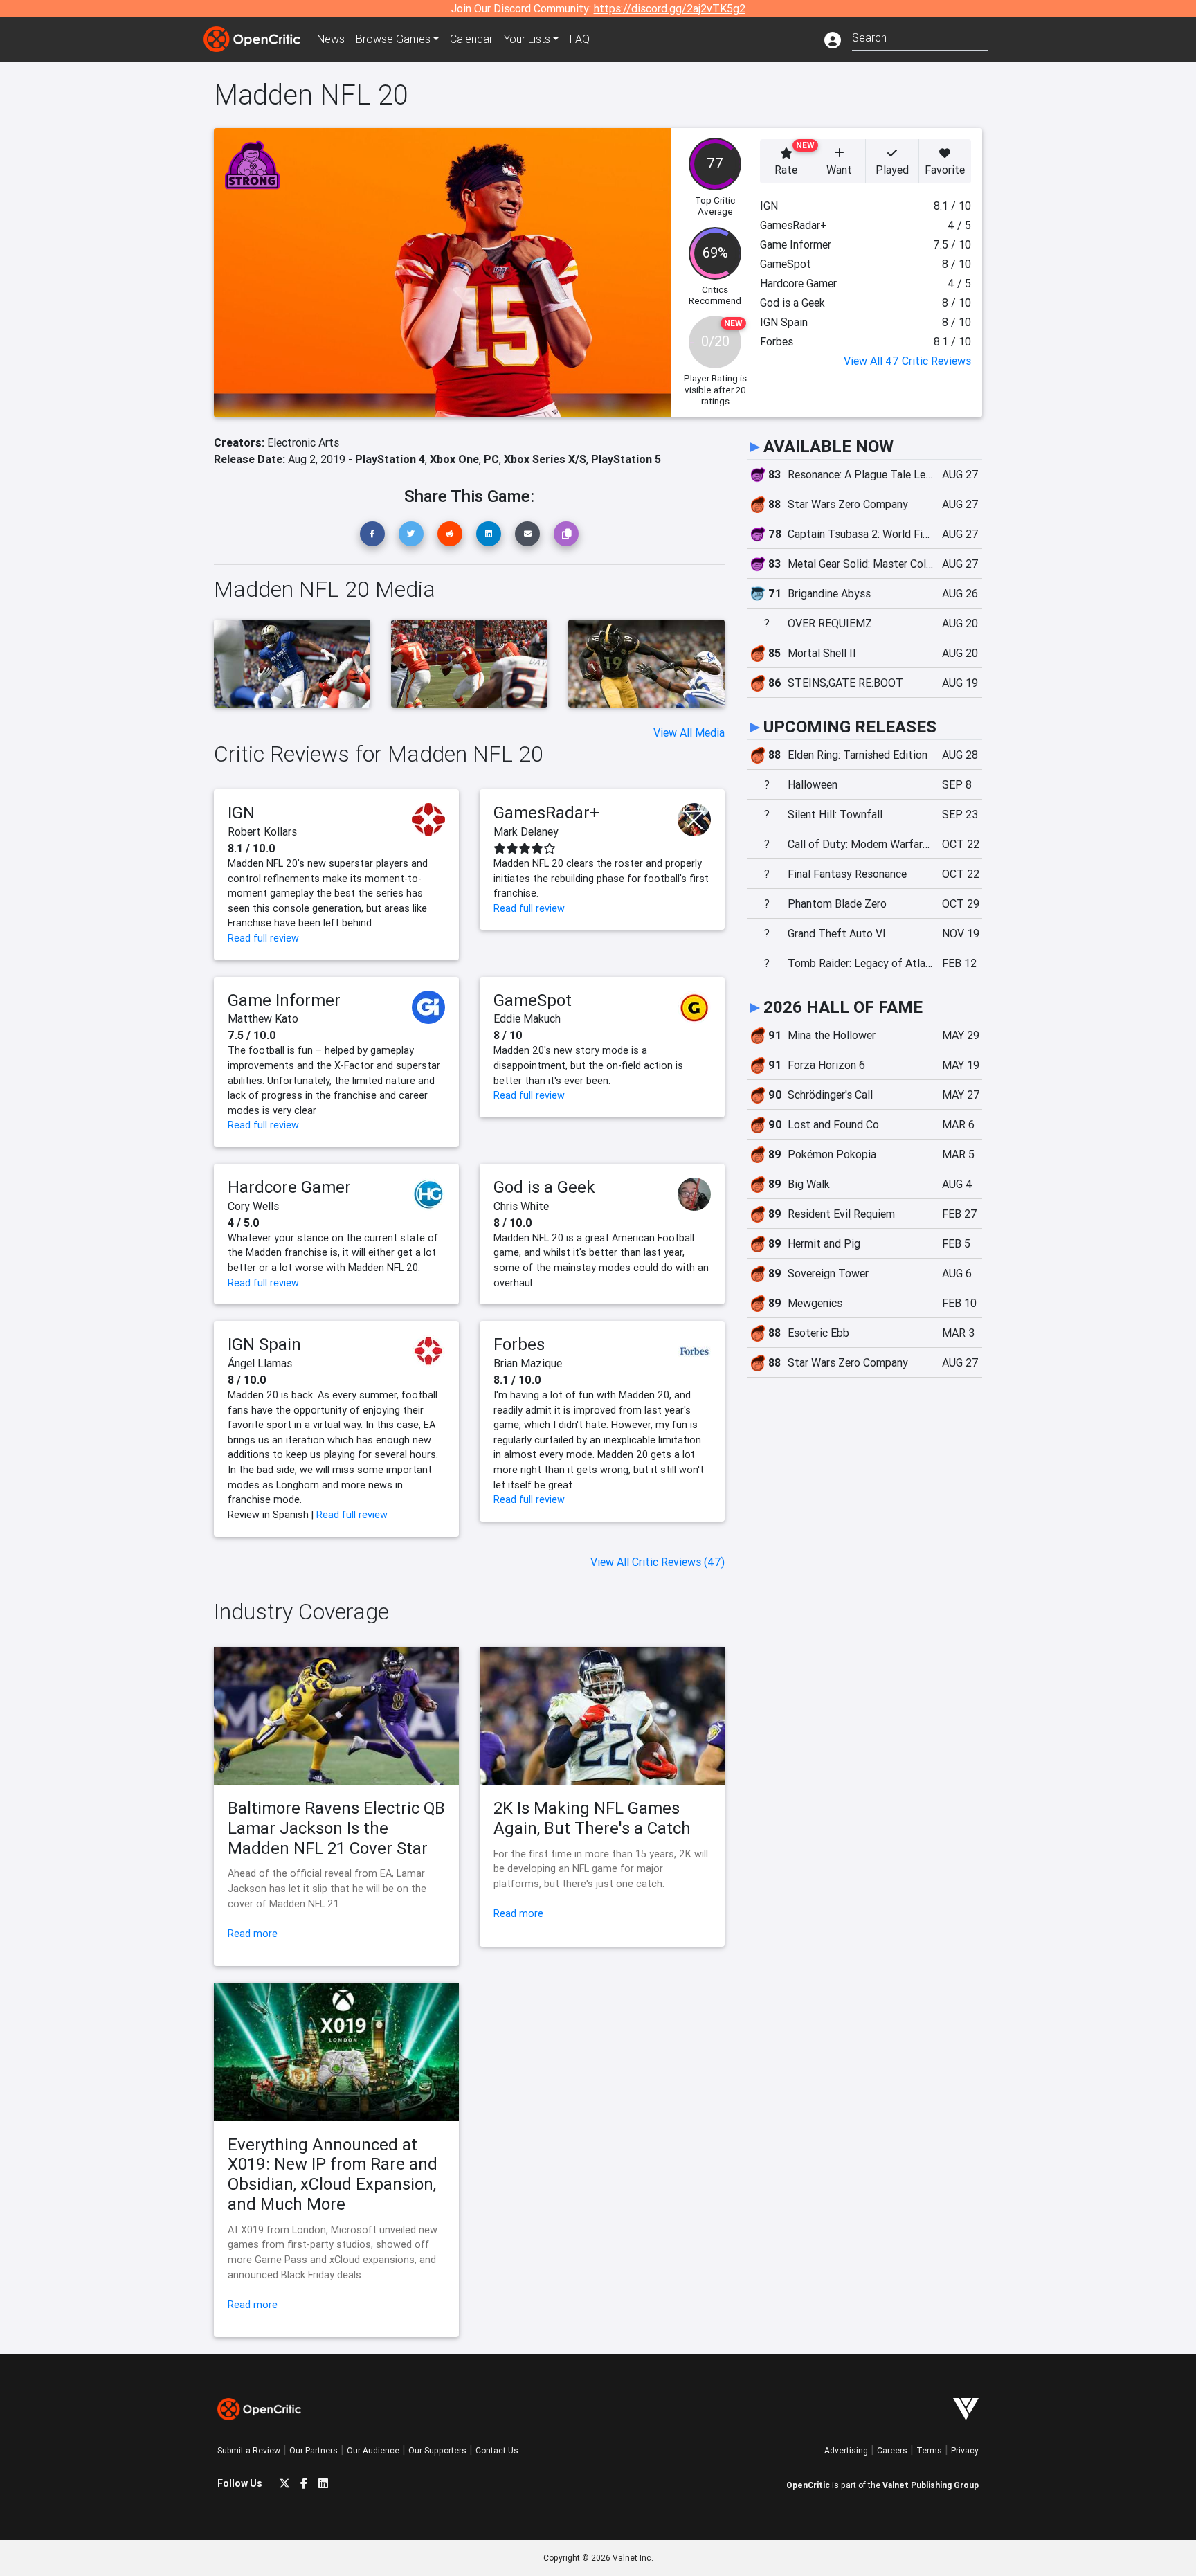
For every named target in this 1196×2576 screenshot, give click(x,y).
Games (393, 39)
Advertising (846, 2450)
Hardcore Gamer (289, 1187)
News (331, 39)
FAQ (580, 39)
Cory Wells (253, 1206)
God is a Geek (544, 1187)
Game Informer (284, 1000)
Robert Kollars (262, 831)
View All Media (689, 732)
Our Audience (373, 2450)
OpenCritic (808, 2485)
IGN (241, 812)
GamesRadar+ (546, 812)
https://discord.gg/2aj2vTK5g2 (670, 8)
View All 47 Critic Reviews (907, 361)
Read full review (263, 938)
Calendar (471, 39)
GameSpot (533, 1000)
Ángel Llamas (260, 1363)
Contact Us (497, 2450)
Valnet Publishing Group (931, 2485)
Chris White (521, 1206)
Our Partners (314, 2450)
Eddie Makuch (527, 1018)
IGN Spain (264, 1344)
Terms (929, 2450)
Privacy (965, 2450)
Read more (253, 1934)
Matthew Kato (263, 1018)
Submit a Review (249, 2450)
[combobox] (920, 36)
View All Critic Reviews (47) (658, 1562)
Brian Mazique (528, 1363)
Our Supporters (437, 2450)
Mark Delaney (526, 831)
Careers (892, 2450)
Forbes (519, 1344)
